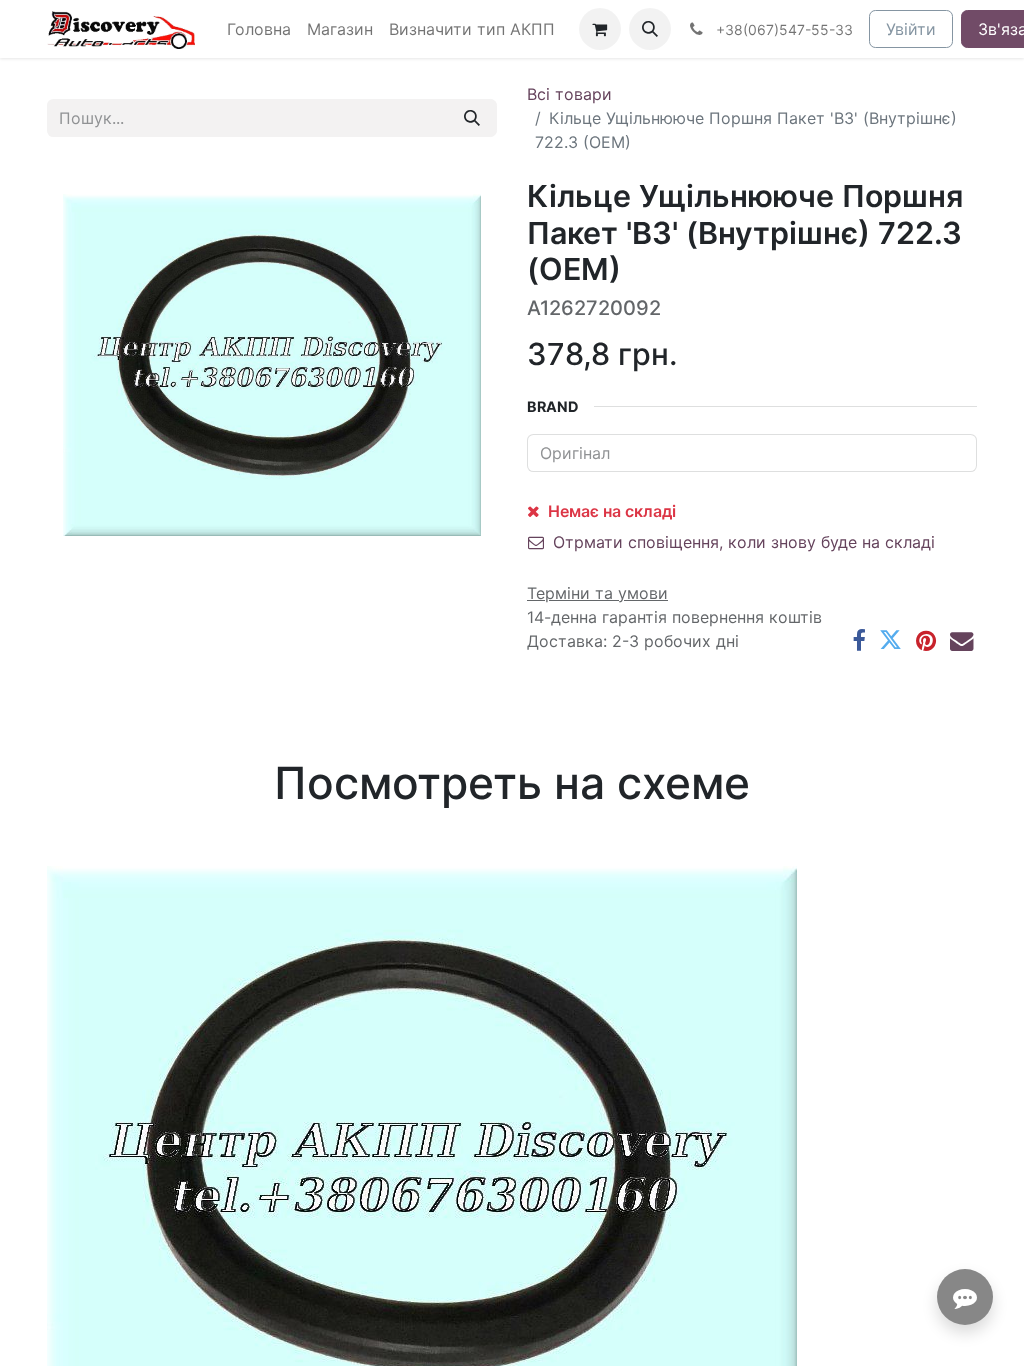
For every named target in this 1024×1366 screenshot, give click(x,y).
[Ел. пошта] (961, 640)
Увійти (911, 29)
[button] (650, 29)
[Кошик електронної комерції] (600, 29)
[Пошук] (472, 118)
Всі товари (569, 94)
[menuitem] (259, 29)
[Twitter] (890, 640)
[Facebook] (858, 640)
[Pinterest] (926, 640)
